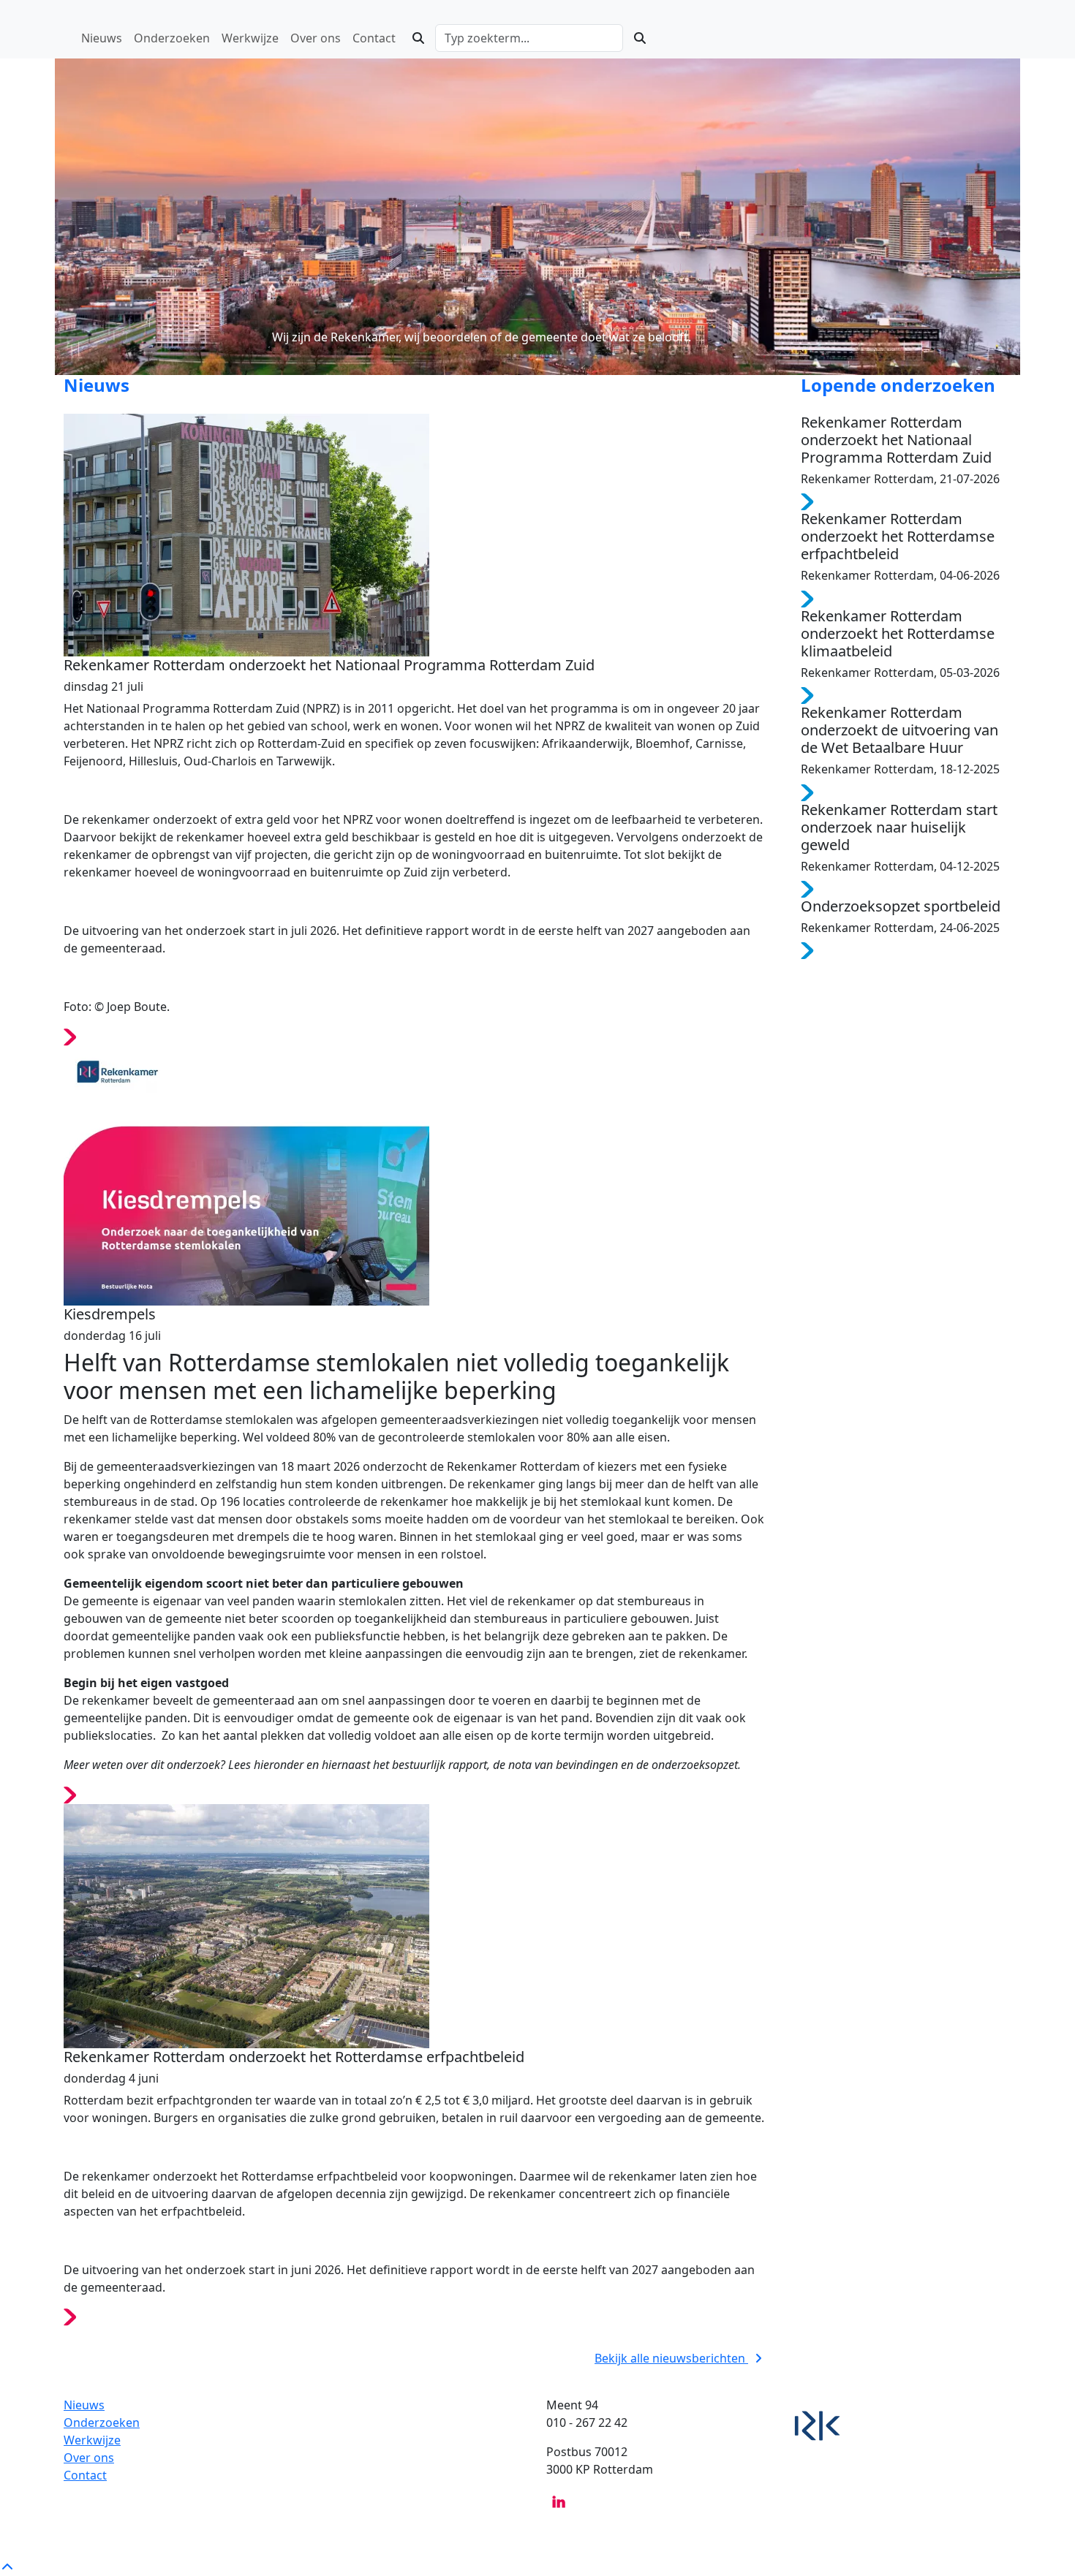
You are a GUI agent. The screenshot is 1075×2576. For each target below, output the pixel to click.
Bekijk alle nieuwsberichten (671, 2358)
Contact (85, 2475)
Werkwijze (92, 2440)
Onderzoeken (102, 2422)
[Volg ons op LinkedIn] (559, 2501)
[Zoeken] (418, 38)
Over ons (89, 2458)
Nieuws (84, 2405)
